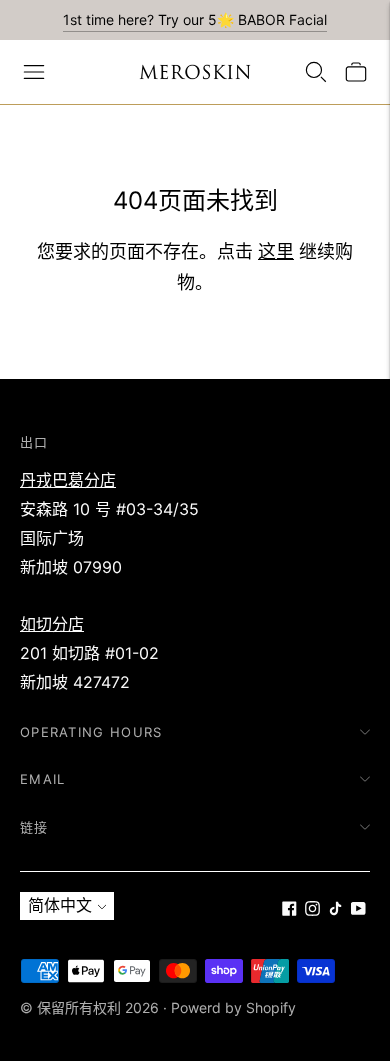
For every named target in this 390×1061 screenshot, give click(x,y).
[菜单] (34, 72)
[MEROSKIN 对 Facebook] (289, 910)
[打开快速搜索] (316, 72)
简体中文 (60, 905)
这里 (276, 251)
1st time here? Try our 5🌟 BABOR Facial (195, 19)
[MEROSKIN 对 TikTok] (335, 910)
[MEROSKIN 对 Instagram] (312, 910)
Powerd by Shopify (233, 1007)
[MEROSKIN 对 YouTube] (358, 910)
